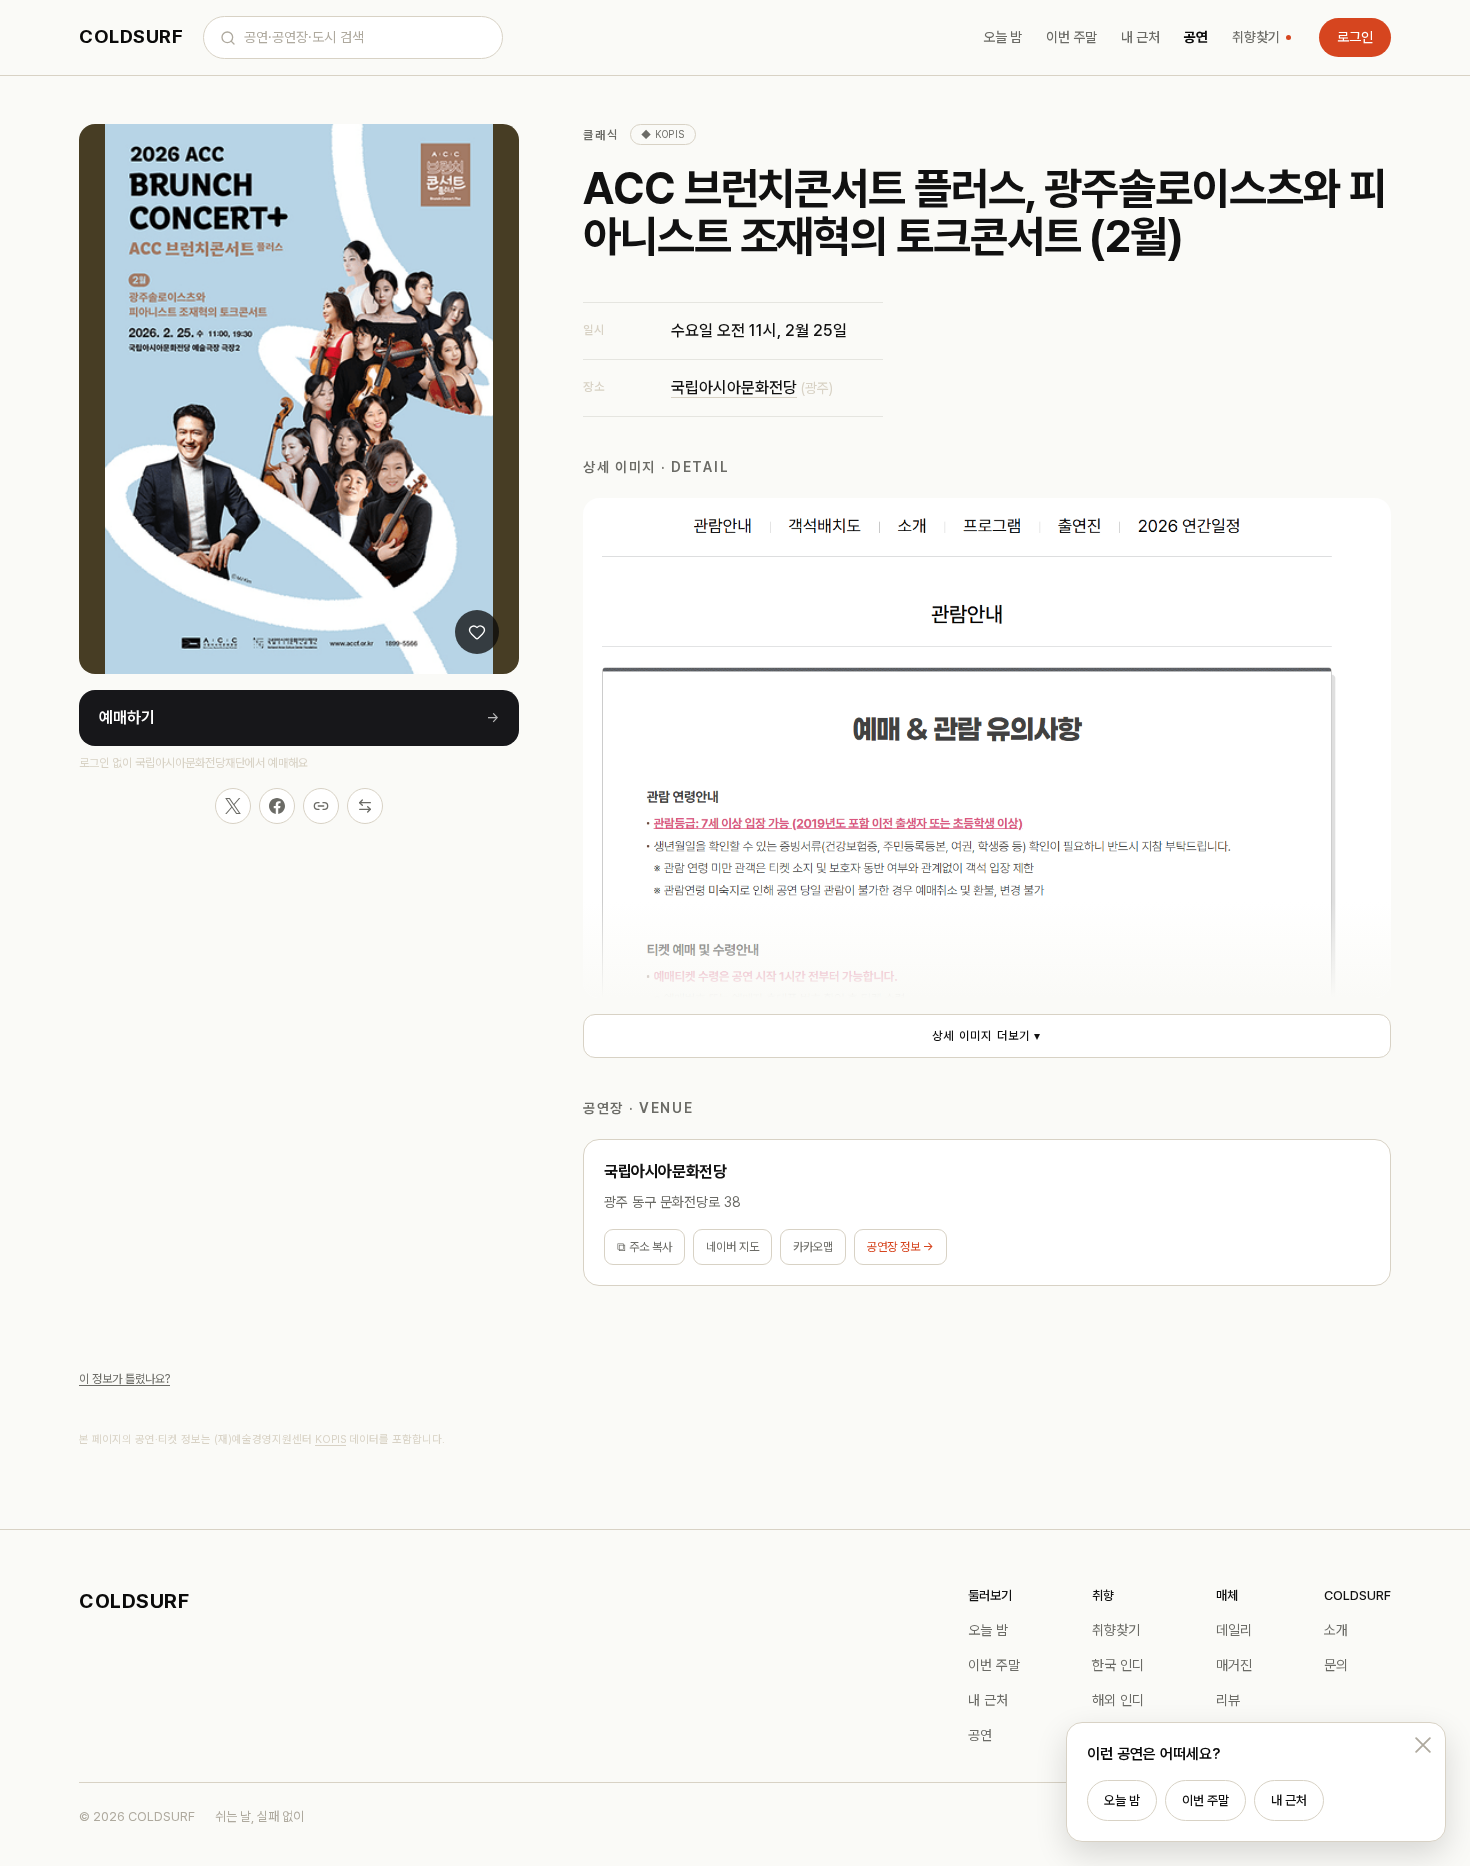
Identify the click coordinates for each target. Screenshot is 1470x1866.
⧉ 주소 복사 (644, 1247)
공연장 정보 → (900, 1247)
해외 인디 (1118, 1700)
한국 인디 (1118, 1665)
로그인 (1355, 37)
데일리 (1234, 1630)
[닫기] (1423, 1745)
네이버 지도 (732, 1247)
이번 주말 (1071, 37)
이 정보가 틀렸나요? (124, 1379)
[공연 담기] (477, 632)
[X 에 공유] (233, 806)
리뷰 (1228, 1700)
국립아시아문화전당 (734, 387)
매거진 (1234, 1665)
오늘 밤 (1002, 37)
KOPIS (330, 1439)
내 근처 (1140, 37)
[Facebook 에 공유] (277, 806)
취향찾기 (1256, 37)
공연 (1196, 37)
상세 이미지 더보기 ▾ (986, 1036)
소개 (1336, 1630)
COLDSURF (131, 36)
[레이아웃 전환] (365, 806)
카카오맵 (813, 1247)
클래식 (600, 135)
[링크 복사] (321, 806)
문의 (1336, 1665)
